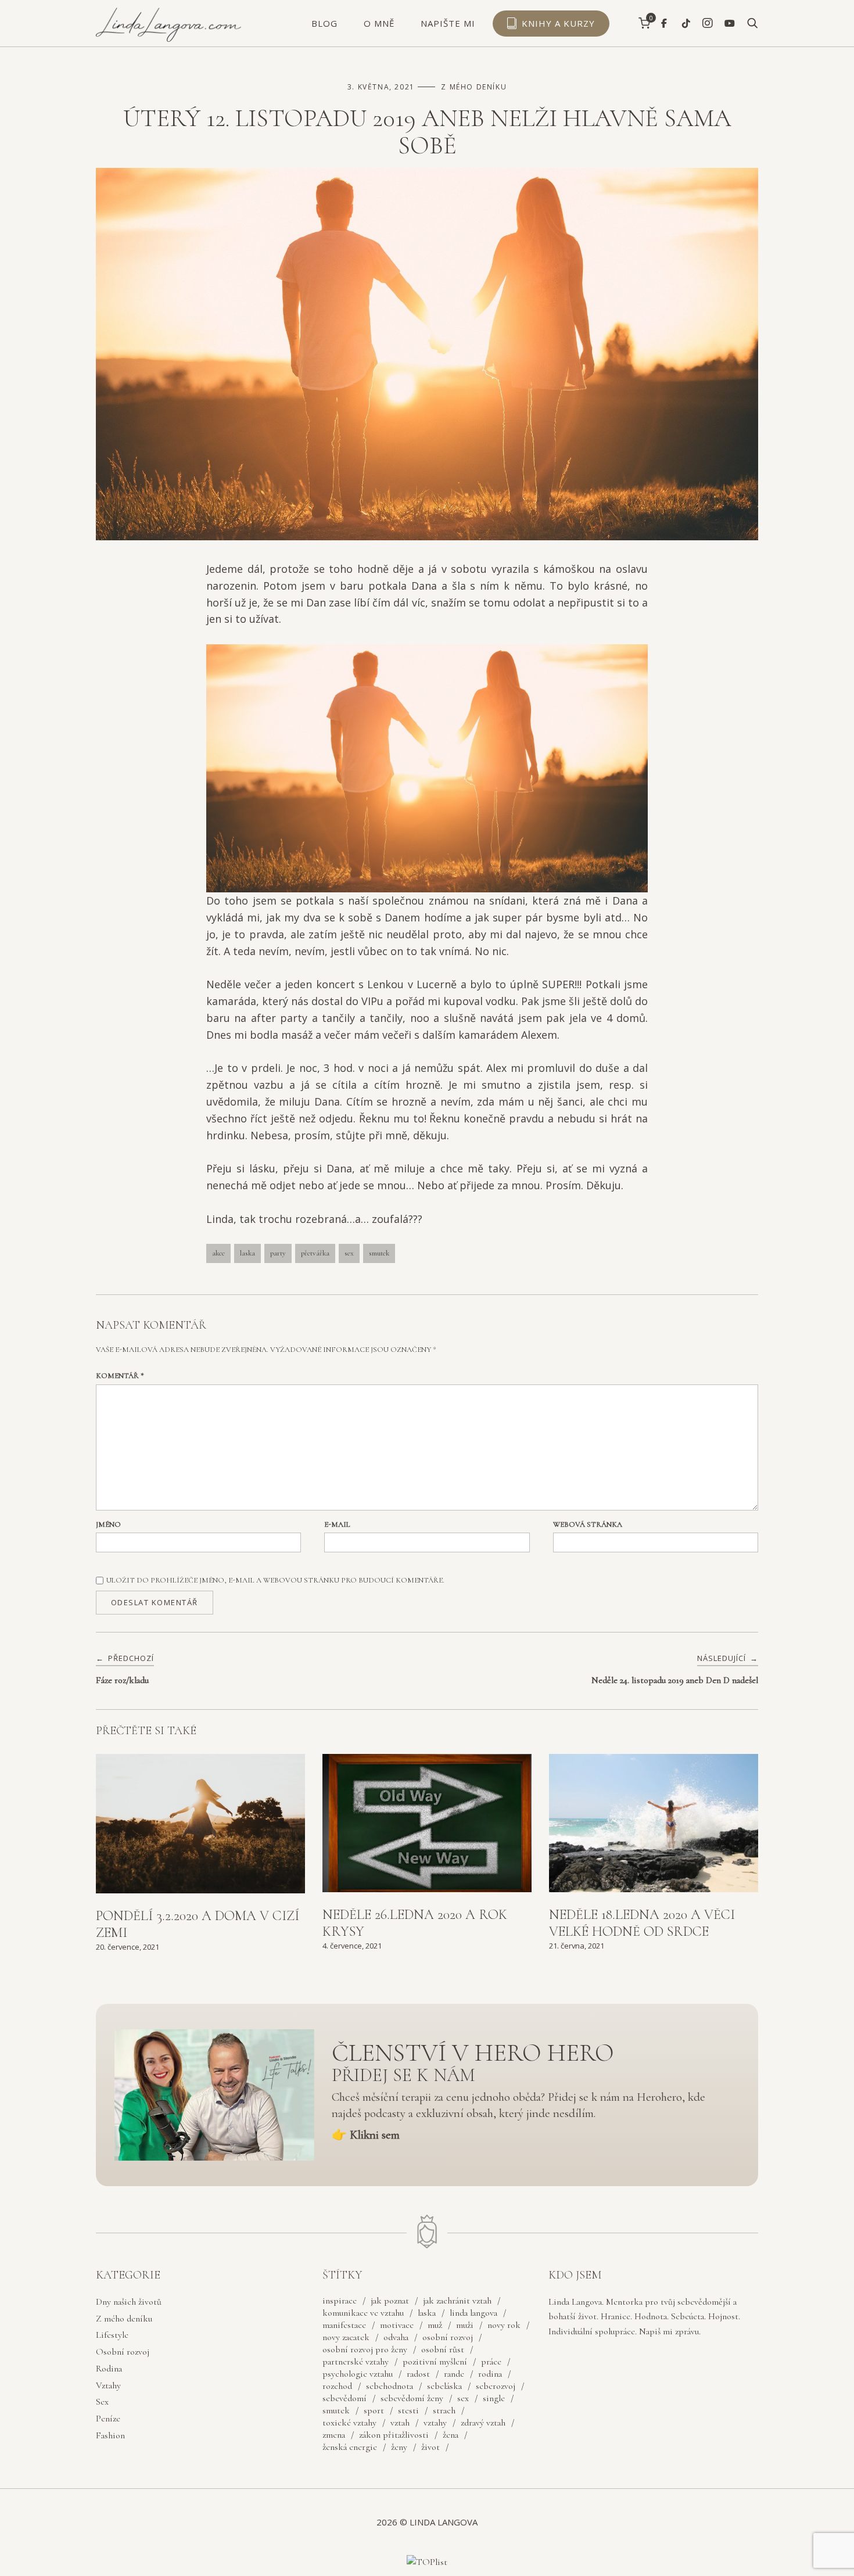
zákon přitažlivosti (394, 2435)
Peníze (108, 2419)
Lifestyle (112, 2335)
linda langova (473, 2313)
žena (451, 2435)
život (430, 2447)
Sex (102, 2402)
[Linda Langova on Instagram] (708, 23)
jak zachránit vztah (457, 2301)
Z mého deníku (474, 87)
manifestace (344, 2325)
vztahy (435, 2423)
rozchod (337, 2386)
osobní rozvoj (448, 2337)
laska (247, 1253)
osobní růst (443, 2349)
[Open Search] (753, 24)
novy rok (504, 2325)
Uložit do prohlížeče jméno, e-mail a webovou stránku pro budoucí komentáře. (275, 1580)
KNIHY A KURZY (558, 23)
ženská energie (350, 2447)
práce (491, 2362)
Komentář (120, 1376)
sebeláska (444, 2386)
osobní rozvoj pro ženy (365, 2349)
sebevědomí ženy (412, 2398)
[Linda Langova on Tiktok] (686, 24)
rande (454, 2374)
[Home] (168, 39)
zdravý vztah (483, 2423)
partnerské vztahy (356, 2362)
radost (418, 2374)
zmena (334, 2435)
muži (465, 2325)
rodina (490, 2374)
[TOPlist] (427, 2563)
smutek (379, 1253)
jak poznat (390, 2301)
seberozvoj (496, 2386)
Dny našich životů (129, 2302)
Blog (324, 23)
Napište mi (448, 23)
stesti (408, 2410)
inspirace (340, 2301)
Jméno (108, 1524)
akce (218, 1253)
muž (435, 2325)
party (278, 1253)
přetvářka (315, 1253)
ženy (399, 2447)
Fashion (110, 2435)
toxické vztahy (349, 2423)
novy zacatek (346, 2337)
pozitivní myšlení (435, 2362)
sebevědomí (345, 2398)
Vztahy (108, 2385)
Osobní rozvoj (123, 2352)
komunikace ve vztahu (363, 2313)
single (494, 2398)
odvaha (396, 2337)
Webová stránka (588, 1524)
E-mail (337, 1524)
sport (374, 2410)
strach (444, 2410)
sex (349, 1253)
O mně (379, 23)
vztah (400, 2423)
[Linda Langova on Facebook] (664, 24)
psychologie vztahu (358, 2374)
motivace (397, 2325)
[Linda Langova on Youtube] (730, 24)
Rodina (109, 2369)
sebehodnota (390, 2386)
